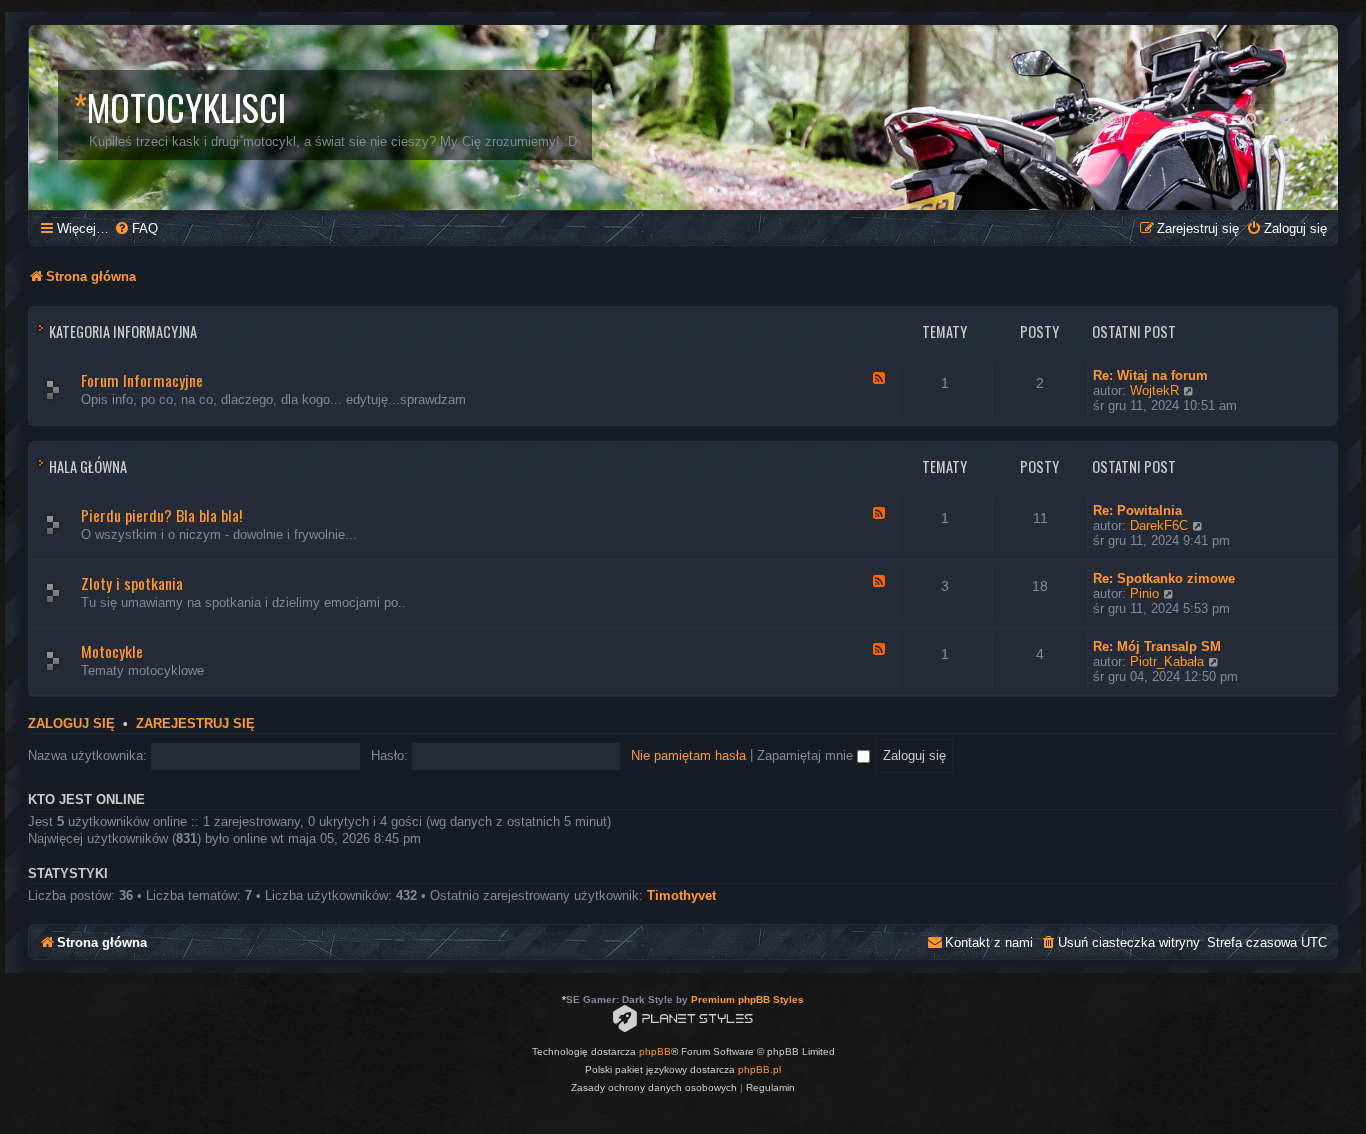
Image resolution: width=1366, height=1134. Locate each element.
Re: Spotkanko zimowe (1164, 578)
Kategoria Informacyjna (123, 331)
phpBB (655, 1051)
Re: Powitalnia (1137, 510)
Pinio (1144, 593)
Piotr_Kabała (1167, 661)
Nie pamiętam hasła (688, 755)
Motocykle (112, 651)
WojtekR (1154, 390)
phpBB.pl (759, 1069)
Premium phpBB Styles (747, 999)
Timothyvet (681, 895)
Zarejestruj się (195, 724)
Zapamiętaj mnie (807, 755)
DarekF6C (1159, 525)
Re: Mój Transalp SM (1157, 646)
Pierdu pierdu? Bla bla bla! (161, 515)
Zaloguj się (71, 724)
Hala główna (88, 466)
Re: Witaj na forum (1150, 375)
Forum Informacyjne (142, 380)
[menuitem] (136, 228)
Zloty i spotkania (132, 583)
